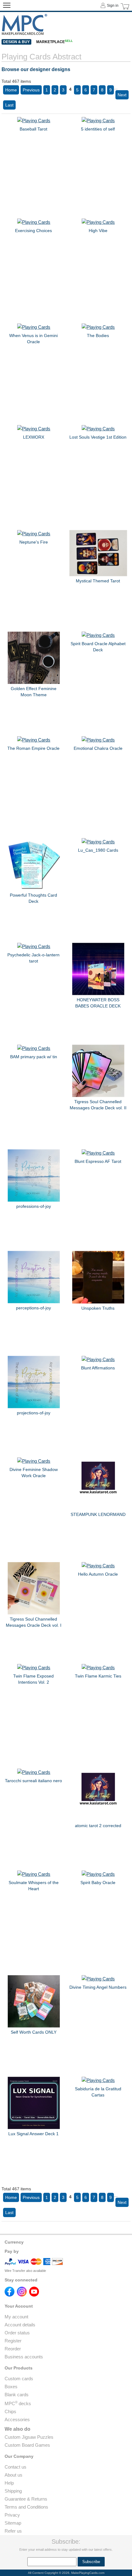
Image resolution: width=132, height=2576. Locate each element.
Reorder (13, 2349)
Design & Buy (16, 42)
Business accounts (24, 2357)
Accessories (17, 2419)
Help (9, 2483)
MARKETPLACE (54, 42)
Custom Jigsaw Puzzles (29, 2437)
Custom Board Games (27, 2445)
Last (9, 105)
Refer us (13, 2531)
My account (16, 2317)
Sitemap (13, 2523)
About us (14, 2475)
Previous (31, 90)
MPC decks (18, 2403)
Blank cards (17, 2395)
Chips (10, 2411)
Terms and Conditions (26, 2507)
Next (122, 95)
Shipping (13, 2491)
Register (13, 2341)
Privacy (12, 2515)
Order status (17, 2333)
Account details (20, 2325)
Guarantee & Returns (26, 2499)
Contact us (16, 2467)
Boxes (11, 2387)
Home (11, 90)
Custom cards (19, 2379)
